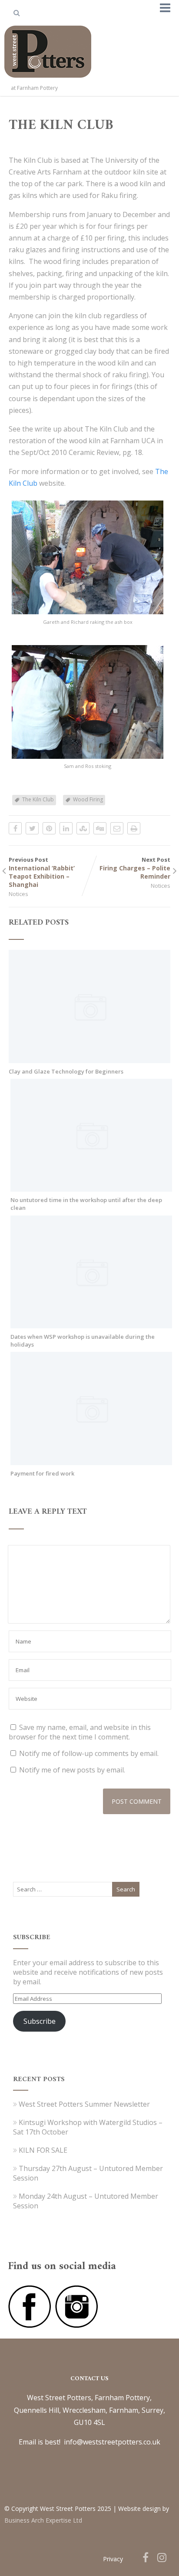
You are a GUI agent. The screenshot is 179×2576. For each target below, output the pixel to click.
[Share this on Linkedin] (66, 828)
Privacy (113, 2559)
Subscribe (40, 2021)
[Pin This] (49, 828)
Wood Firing (88, 799)
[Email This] (117, 828)
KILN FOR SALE (43, 2150)
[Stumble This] (83, 828)
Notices (18, 894)
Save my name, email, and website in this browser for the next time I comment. (80, 1732)
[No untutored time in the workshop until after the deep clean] (91, 1187)
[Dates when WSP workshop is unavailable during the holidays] (91, 1324)
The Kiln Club (38, 799)
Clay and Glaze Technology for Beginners (66, 1071)
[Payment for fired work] (91, 1460)
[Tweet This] (32, 828)
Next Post (135, 868)
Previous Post (42, 872)
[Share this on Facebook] (15, 828)
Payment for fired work (42, 1473)
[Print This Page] (134, 828)
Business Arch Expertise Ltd (43, 2520)
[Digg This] (100, 828)
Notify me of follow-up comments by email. (89, 1753)
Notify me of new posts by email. (72, 1770)
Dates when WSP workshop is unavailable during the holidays (83, 1341)
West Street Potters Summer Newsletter (84, 2104)
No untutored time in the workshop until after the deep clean (86, 1204)
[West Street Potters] (48, 79)
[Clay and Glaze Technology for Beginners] (89, 1058)
